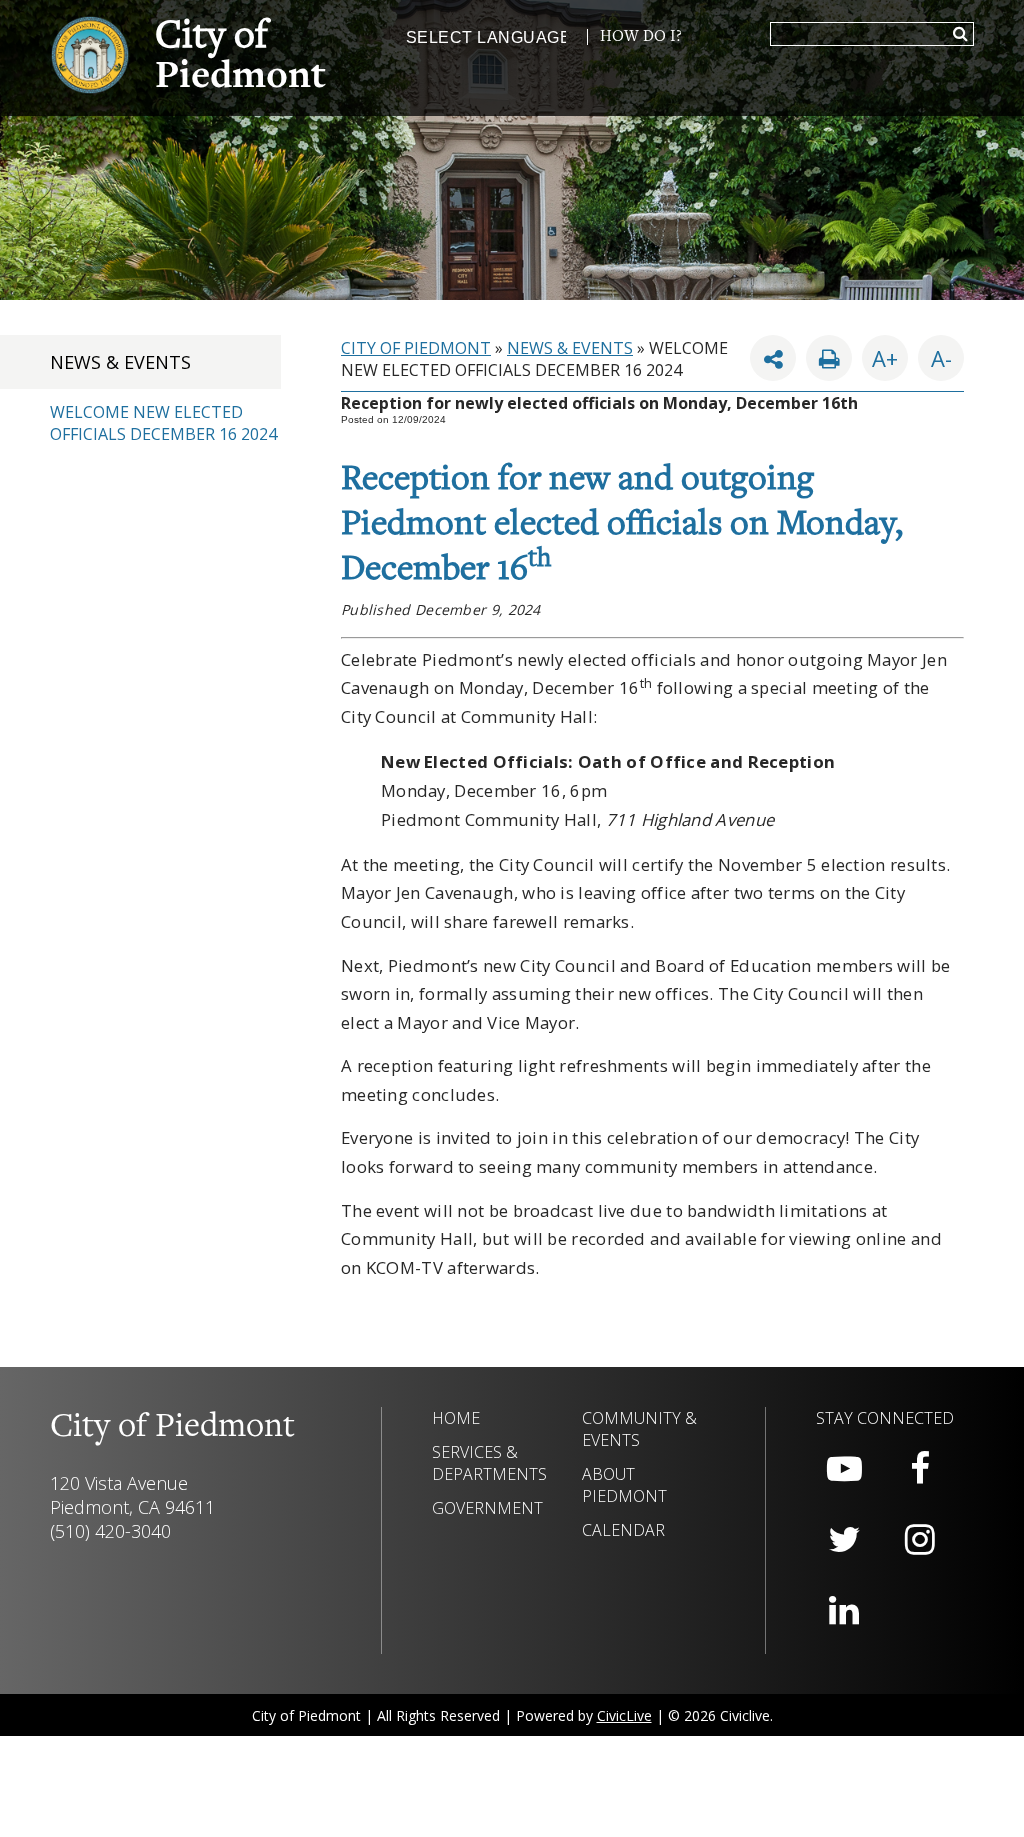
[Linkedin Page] (844, 1611)
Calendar (623, 1530)
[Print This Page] (829, 358)
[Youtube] (844, 1469)
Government (487, 1508)
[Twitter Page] (844, 1540)
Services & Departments (489, 1463)
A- (935, 354)
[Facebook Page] (920, 1469)
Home (456, 1418)
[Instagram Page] (920, 1540)
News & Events (120, 362)
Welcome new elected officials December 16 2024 (163, 423)
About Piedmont (624, 1485)
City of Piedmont (416, 348)
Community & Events (639, 1429)
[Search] (960, 35)
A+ (885, 358)
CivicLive (624, 1715)
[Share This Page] (773, 358)
